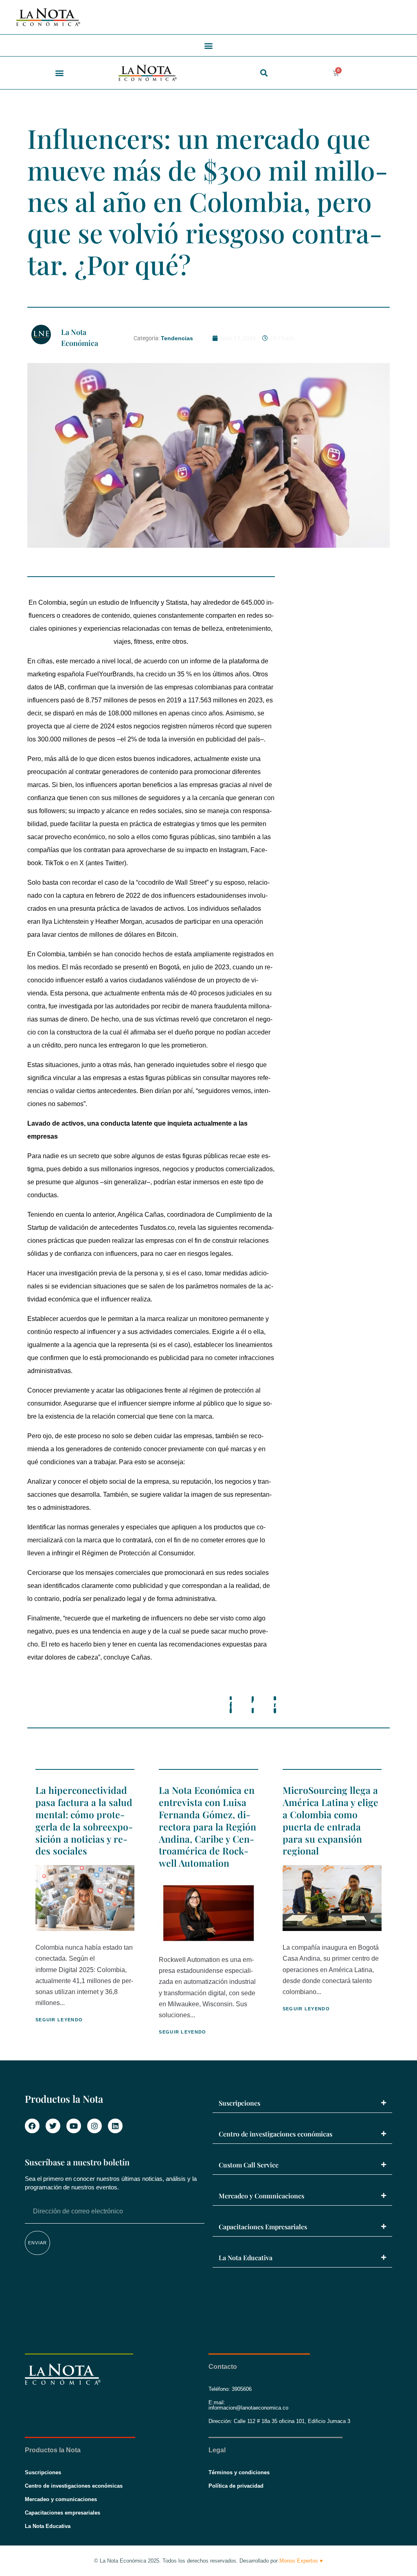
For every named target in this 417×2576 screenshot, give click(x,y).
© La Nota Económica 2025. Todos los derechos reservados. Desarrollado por (208, 2561)
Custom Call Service (249, 2165)
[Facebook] (32, 2126)
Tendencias (177, 338)
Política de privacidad (236, 2486)
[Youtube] (74, 2126)
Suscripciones (239, 2103)
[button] (209, 45)
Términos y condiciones (239, 2472)
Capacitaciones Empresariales (263, 2227)
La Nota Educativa (246, 2258)
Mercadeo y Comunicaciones (261, 2196)
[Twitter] (53, 2126)
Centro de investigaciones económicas (275, 2134)
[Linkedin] (115, 2126)
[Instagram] (94, 2126)
